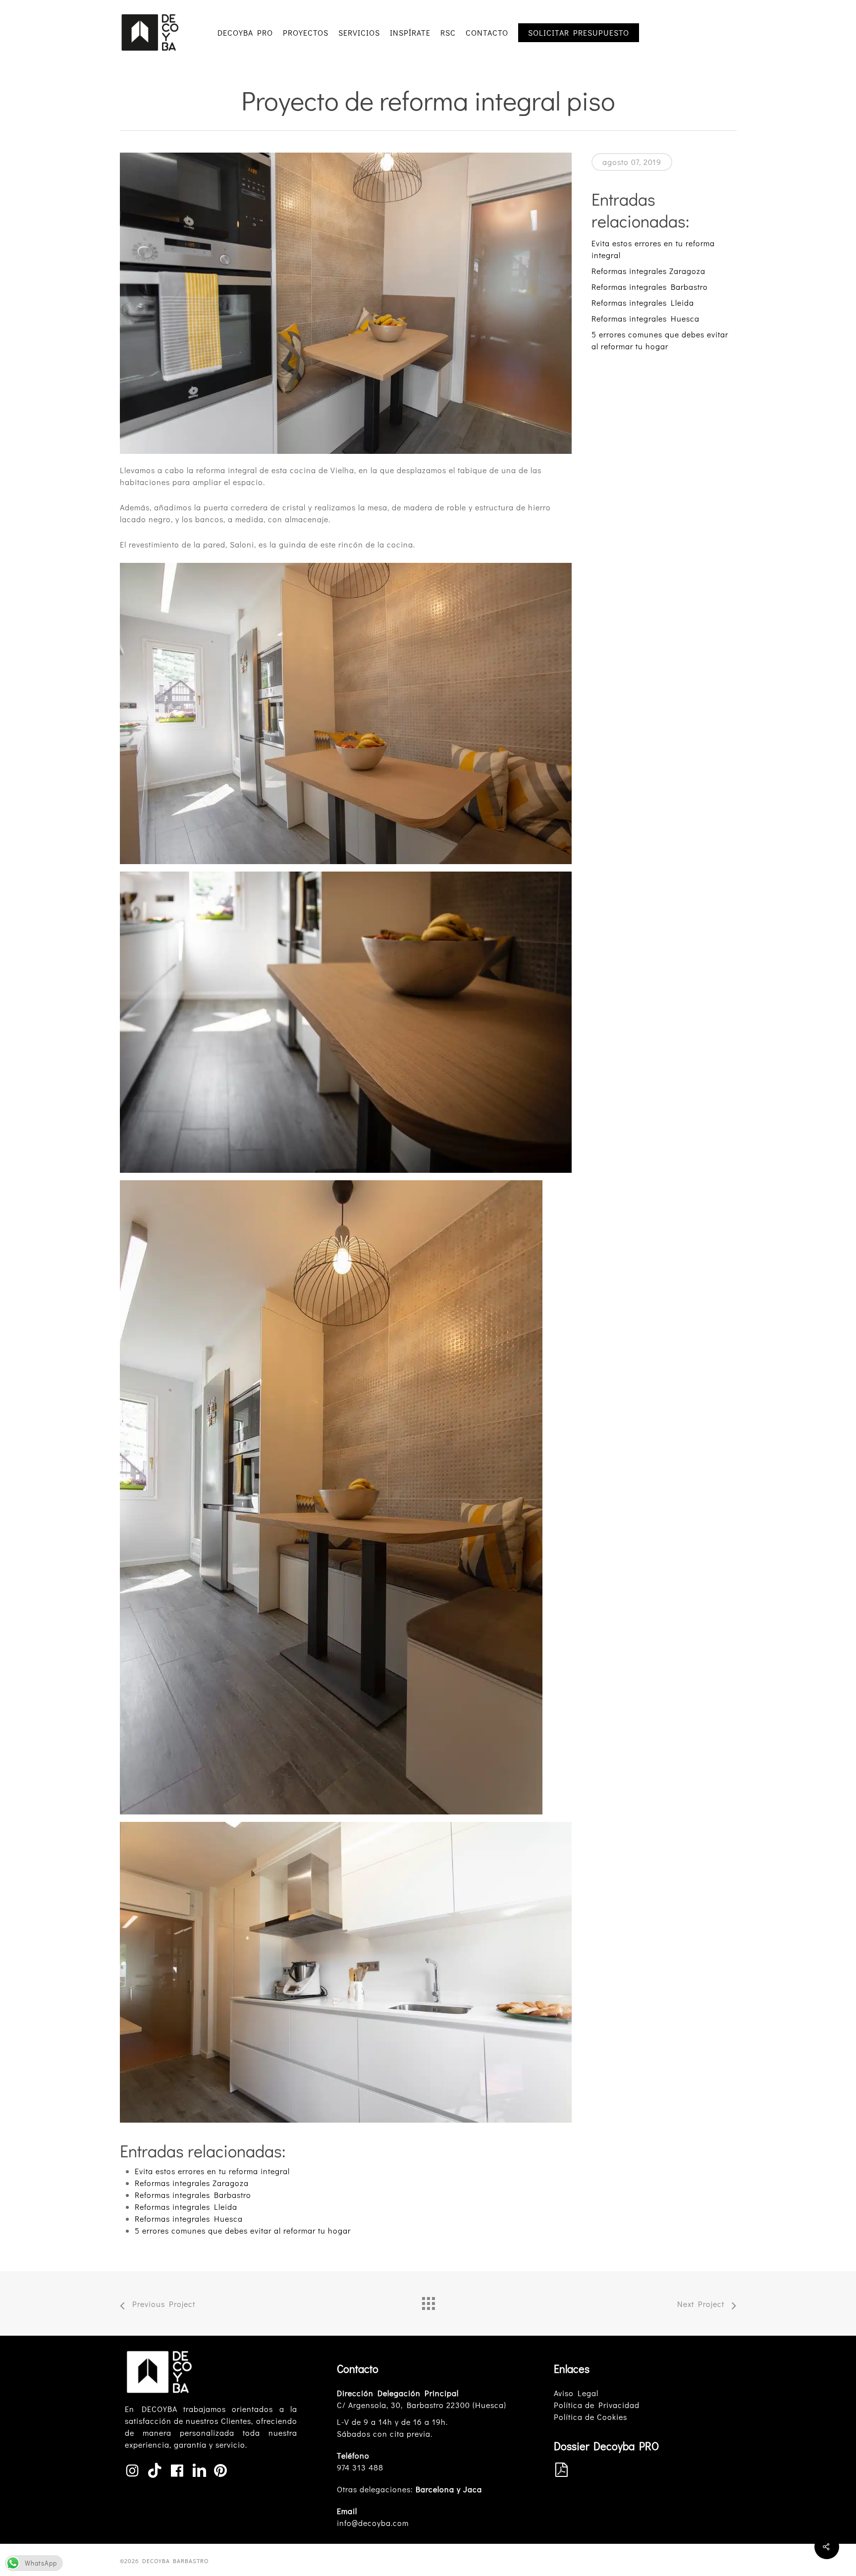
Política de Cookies (590, 2417)
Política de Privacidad (597, 2405)
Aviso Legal (576, 2393)
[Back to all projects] (428, 2301)
